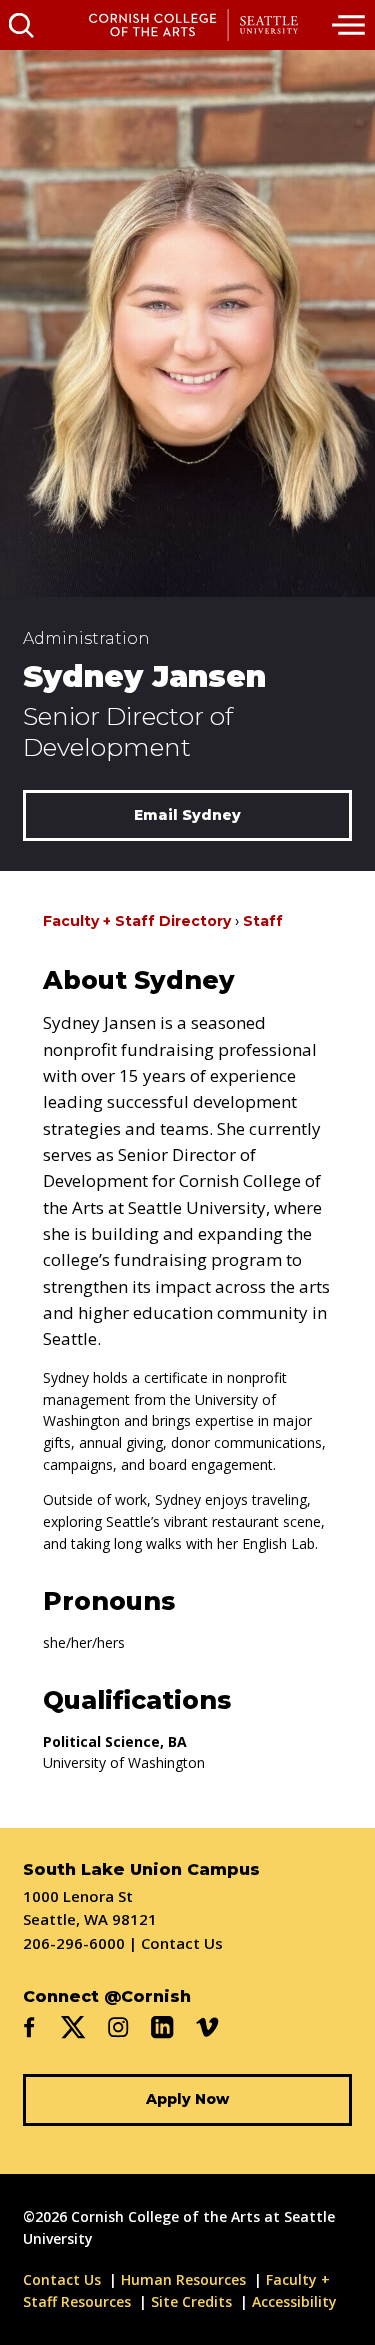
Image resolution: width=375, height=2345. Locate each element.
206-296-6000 (74, 1943)
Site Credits (191, 2301)
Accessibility (294, 2301)
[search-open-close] (21, 25)
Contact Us (182, 1943)
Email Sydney (187, 815)
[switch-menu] (350, 25)
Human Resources (183, 2279)
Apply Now (187, 2099)
